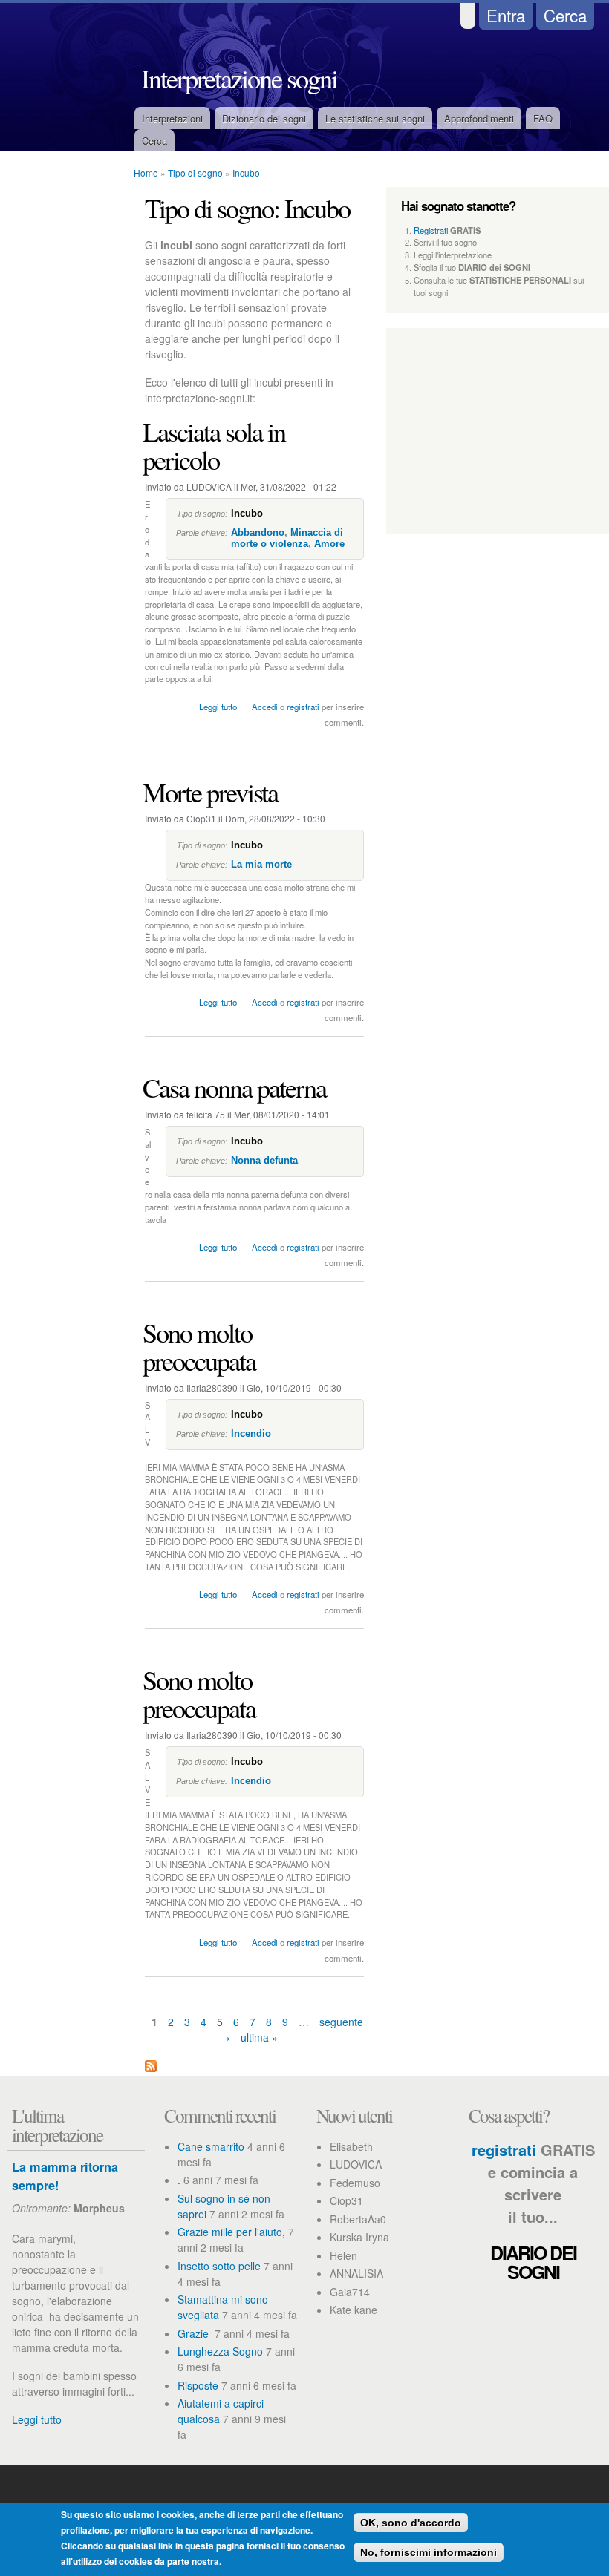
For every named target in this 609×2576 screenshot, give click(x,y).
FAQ (543, 118)
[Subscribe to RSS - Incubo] (151, 2068)
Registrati (431, 230)
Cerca (565, 15)
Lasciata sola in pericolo (214, 445)
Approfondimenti (479, 118)
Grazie (195, 2333)
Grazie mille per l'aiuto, (231, 2232)
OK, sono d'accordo (411, 2523)
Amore (329, 544)
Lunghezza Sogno (220, 2351)
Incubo (246, 173)
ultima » (259, 2037)
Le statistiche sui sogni (375, 118)
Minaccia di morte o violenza (287, 538)
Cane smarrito (211, 2146)
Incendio (251, 1433)
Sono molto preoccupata (199, 1346)
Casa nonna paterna (234, 1087)
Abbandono (258, 532)
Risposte (198, 2385)
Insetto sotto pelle (219, 2266)
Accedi (265, 707)
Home (146, 173)
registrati (303, 707)
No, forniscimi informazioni (429, 2552)
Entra (506, 15)
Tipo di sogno (195, 173)
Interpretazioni (172, 118)
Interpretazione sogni (239, 78)
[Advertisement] (59, 427)
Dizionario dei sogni (264, 118)
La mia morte (261, 864)
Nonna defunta (264, 1160)
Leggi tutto (218, 707)
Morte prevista (210, 792)
